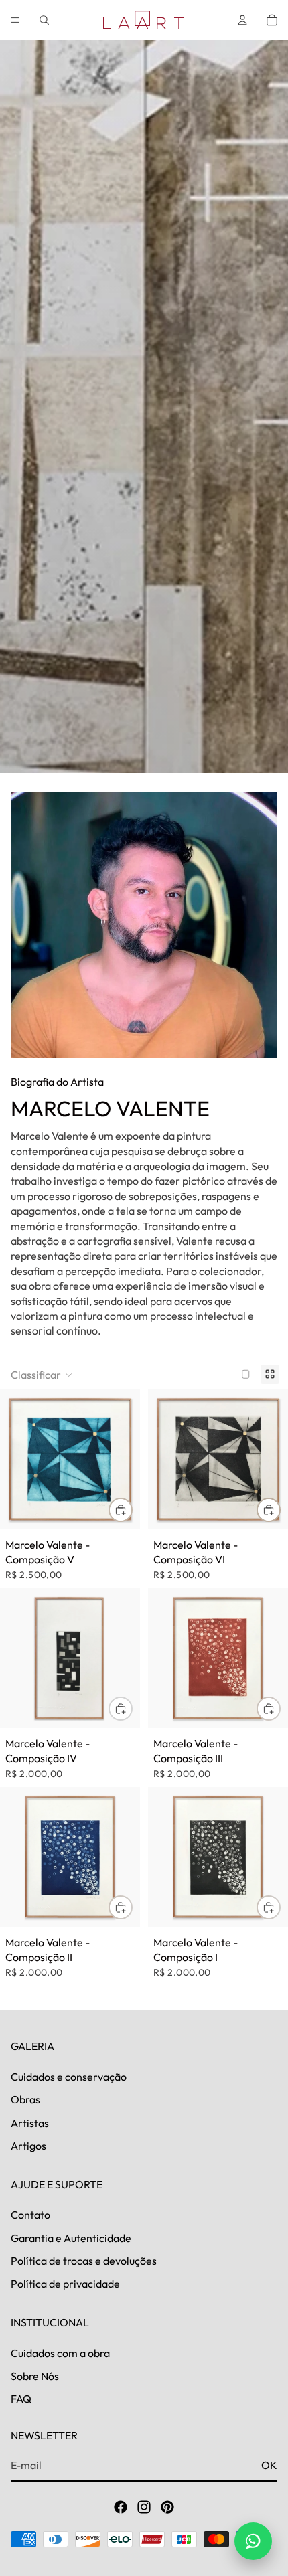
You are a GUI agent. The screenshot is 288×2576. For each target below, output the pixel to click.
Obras (25, 2100)
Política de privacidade (65, 2284)
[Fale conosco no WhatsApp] (253, 2541)
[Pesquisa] (44, 20)
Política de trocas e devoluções (84, 2261)
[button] (42, 1375)
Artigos (28, 2146)
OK (269, 2465)
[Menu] (15, 20)
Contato (30, 2215)
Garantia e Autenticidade (71, 2238)
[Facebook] (121, 2507)
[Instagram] (144, 2507)
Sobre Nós (35, 2376)
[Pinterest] (167, 2507)
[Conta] (242, 20)
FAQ (21, 2399)
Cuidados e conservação (69, 2077)
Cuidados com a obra (60, 2353)
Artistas (30, 2123)
